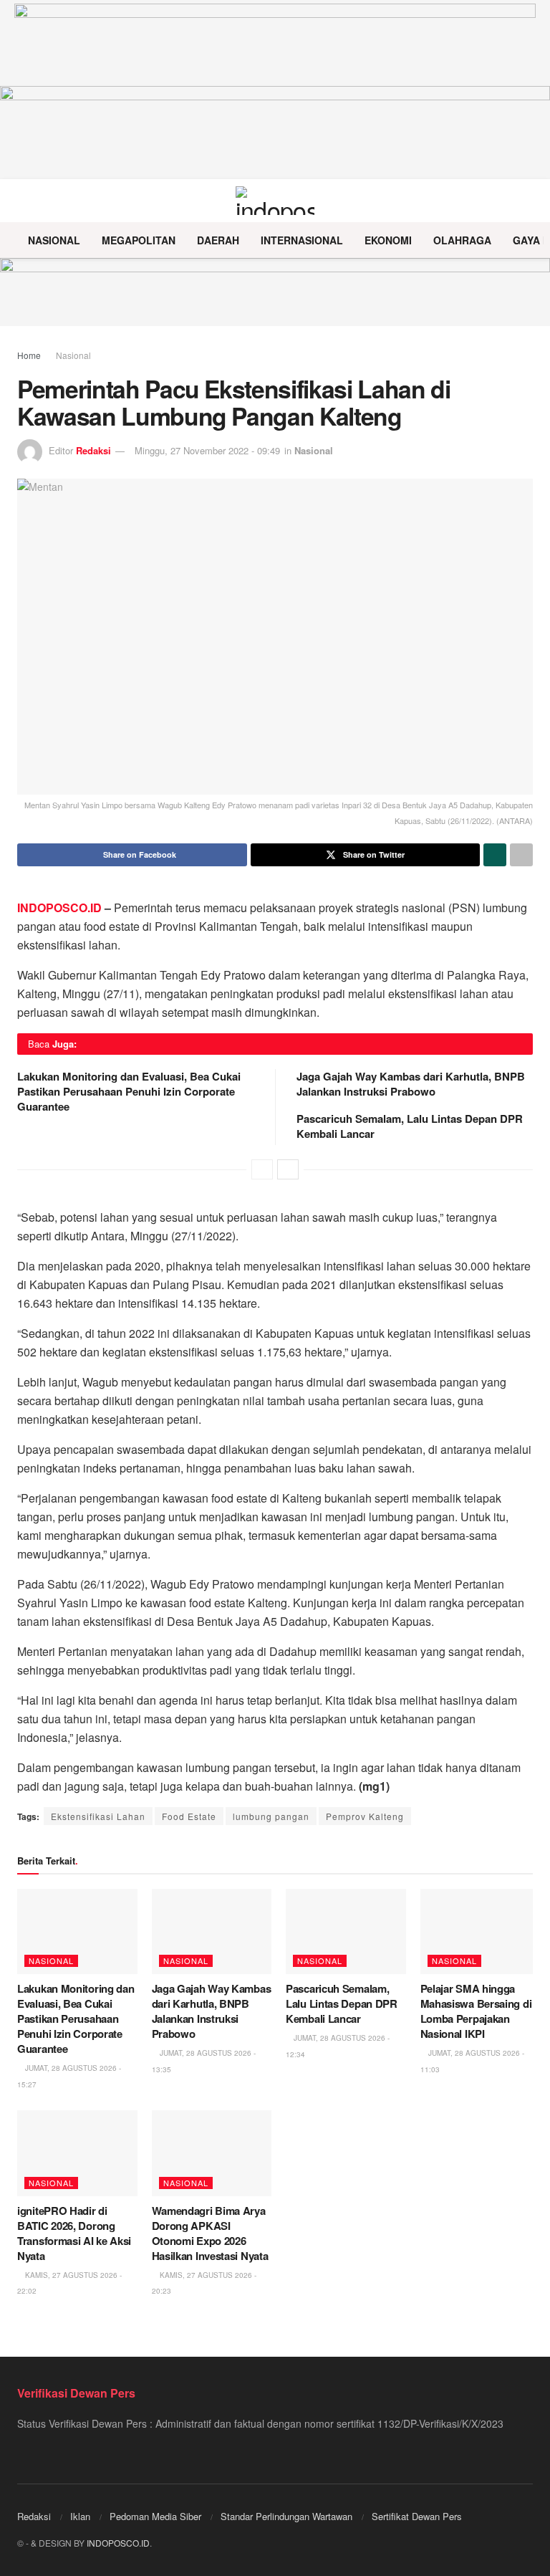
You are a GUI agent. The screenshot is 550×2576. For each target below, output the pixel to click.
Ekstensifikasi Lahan (98, 1816)
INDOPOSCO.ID (59, 908)
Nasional (54, 240)
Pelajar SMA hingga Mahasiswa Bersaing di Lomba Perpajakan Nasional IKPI (476, 2011)
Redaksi (93, 450)
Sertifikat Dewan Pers (417, 2516)
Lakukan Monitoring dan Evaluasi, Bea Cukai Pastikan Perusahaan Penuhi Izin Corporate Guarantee (129, 1091)
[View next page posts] (288, 1169)
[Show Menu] (23, 201)
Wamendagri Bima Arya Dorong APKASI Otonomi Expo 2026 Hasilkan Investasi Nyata (210, 2233)
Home (29, 355)
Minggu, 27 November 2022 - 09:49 (207, 450)
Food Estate (189, 1816)
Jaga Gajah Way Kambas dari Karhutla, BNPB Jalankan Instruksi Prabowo (411, 1084)
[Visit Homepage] (275, 201)
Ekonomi (388, 240)
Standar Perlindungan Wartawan (286, 2516)
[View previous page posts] (262, 1169)
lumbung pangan (271, 1816)
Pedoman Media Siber (155, 2516)
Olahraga (462, 240)
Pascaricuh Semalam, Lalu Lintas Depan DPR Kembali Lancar (410, 1126)
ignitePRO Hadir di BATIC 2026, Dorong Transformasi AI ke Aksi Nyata (74, 2233)
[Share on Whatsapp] (495, 855)
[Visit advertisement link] (275, 292)
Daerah (218, 240)
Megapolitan (139, 240)
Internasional (302, 240)
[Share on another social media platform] (521, 855)
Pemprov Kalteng (365, 1816)
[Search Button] (527, 201)
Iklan (80, 2516)
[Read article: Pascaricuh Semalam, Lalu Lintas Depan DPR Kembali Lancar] (346, 1932)
